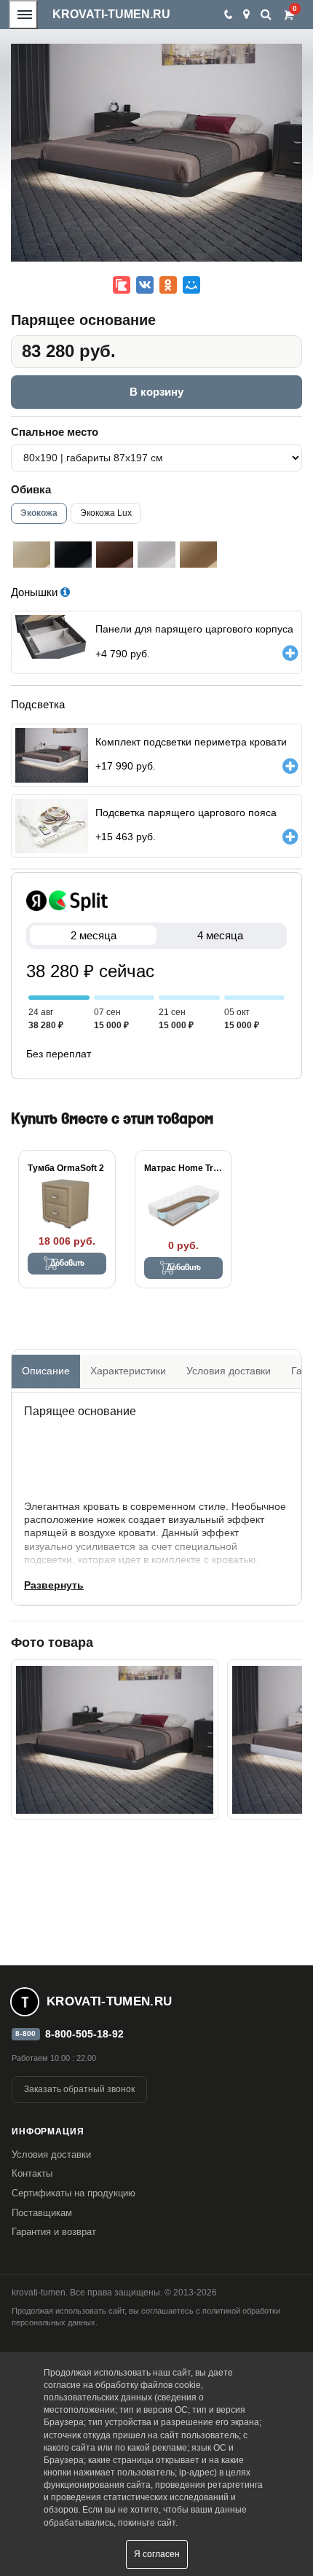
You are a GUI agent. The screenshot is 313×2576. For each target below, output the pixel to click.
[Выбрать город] (246, 15)
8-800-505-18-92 (84, 2034)
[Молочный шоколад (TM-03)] (115, 555)
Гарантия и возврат (54, 2232)
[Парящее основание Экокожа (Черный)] (115, 1739)
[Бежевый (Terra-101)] (198, 555)
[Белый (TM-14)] (156, 555)
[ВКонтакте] (145, 285)
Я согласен (157, 2554)
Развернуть (54, 1585)
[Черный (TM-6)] (73, 555)
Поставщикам (42, 2213)
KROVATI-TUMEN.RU (111, 14)
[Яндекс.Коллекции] (122, 285)
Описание (46, 1371)
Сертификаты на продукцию (74, 2193)
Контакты (32, 2173)
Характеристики (128, 1371)
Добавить (67, 1264)
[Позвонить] (227, 15)
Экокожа (39, 513)
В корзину (156, 392)
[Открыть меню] (23, 15)
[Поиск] (266, 14)
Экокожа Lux (106, 513)
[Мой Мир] (191, 285)
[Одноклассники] (168, 285)
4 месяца (220, 935)
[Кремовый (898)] (32, 555)
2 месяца (94, 935)
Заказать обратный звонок (79, 2089)
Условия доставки (229, 1371)
